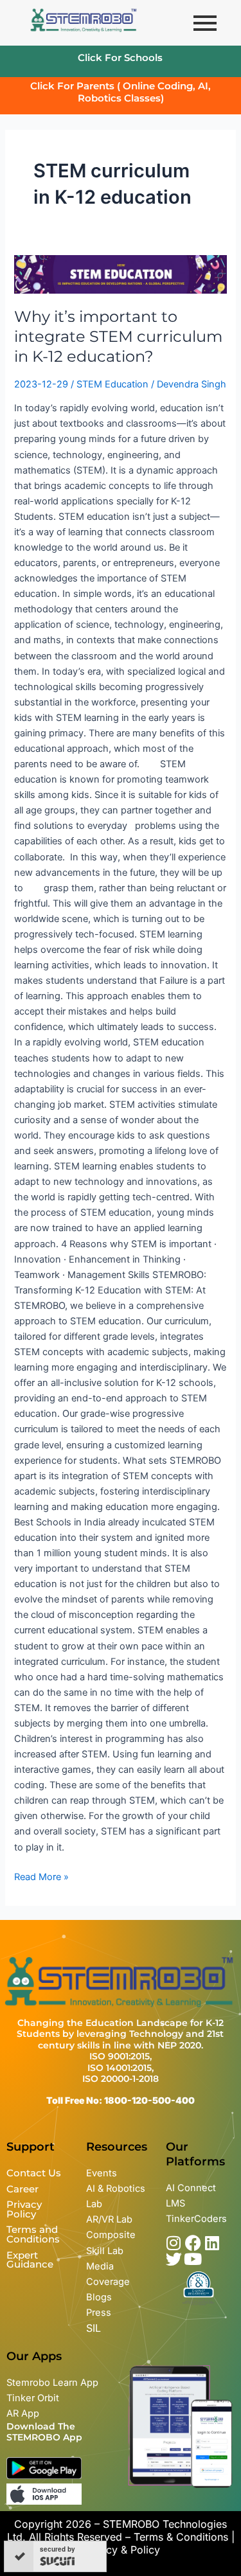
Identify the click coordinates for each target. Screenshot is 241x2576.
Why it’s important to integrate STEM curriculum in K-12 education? (118, 336)
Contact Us (34, 2173)
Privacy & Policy (121, 2550)
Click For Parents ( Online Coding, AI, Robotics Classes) (121, 92)
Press (99, 2313)
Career (22, 2189)
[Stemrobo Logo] (84, 21)
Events (102, 2173)
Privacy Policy (24, 2209)
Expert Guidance (30, 2260)
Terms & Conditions (181, 2537)
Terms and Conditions (33, 2234)
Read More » (41, 1876)
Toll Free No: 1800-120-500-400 (121, 2100)
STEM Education (112, 384)
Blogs (100, 2297)
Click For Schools (120, 58)
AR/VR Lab (109, 2219)
